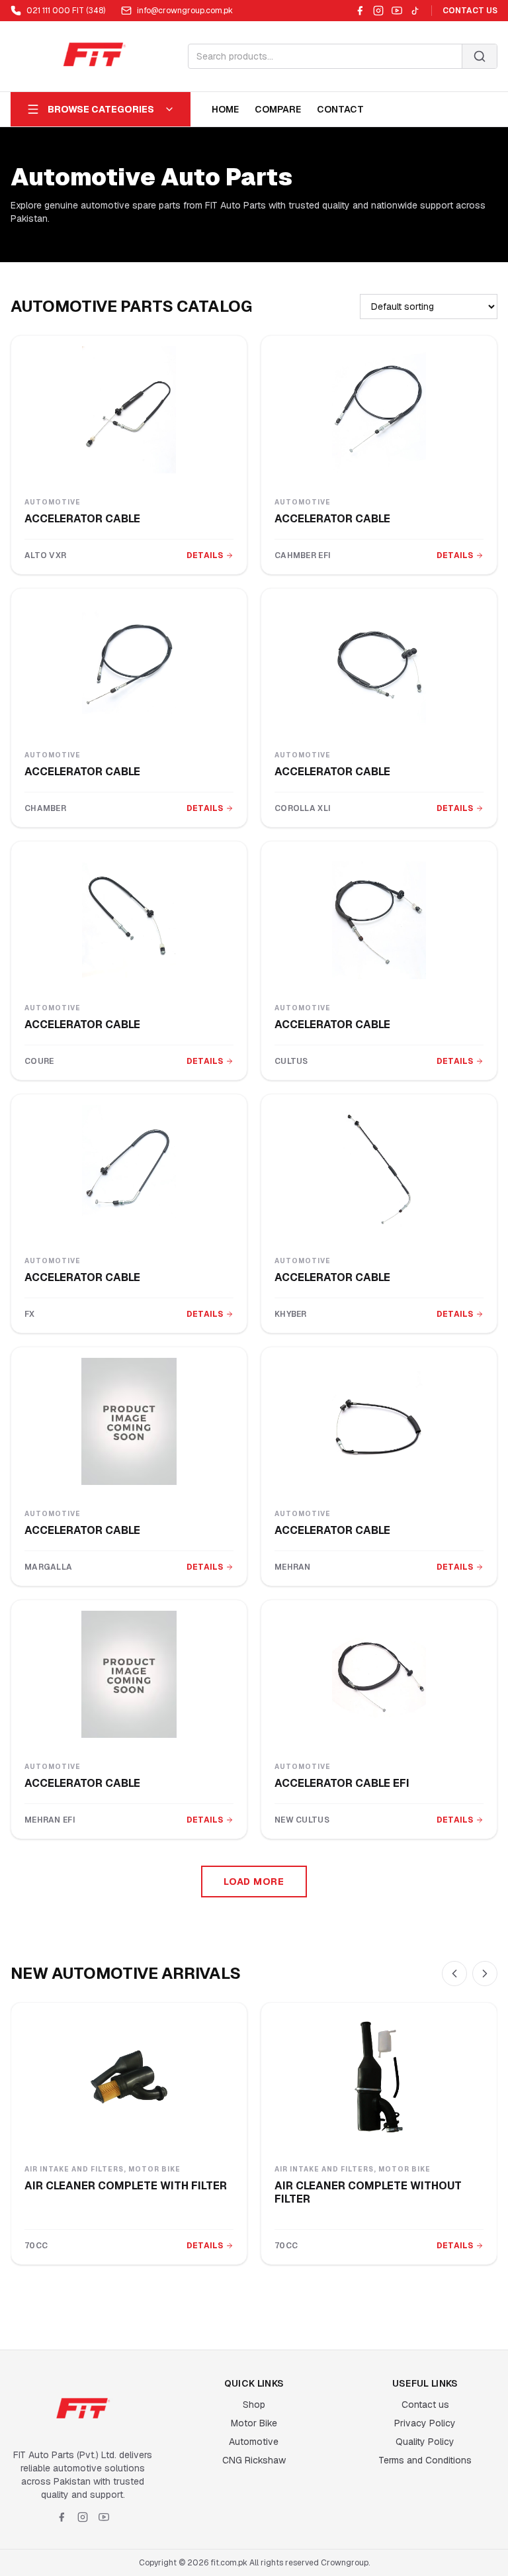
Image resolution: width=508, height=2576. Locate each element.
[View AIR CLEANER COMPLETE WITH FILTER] (129, 2077)
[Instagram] (378, 11)
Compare (278, 109)
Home (225, 109)
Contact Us (470, 11)
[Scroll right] (485, 1974)
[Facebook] (360, 11)
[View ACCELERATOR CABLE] (129, 410)
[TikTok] (415, 11)
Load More (254, 1882)
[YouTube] (397, 11)
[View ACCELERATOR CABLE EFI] (379, 1674)
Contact (340, 109)
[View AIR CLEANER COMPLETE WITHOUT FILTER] (379, 2077)
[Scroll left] (454, 1974)
